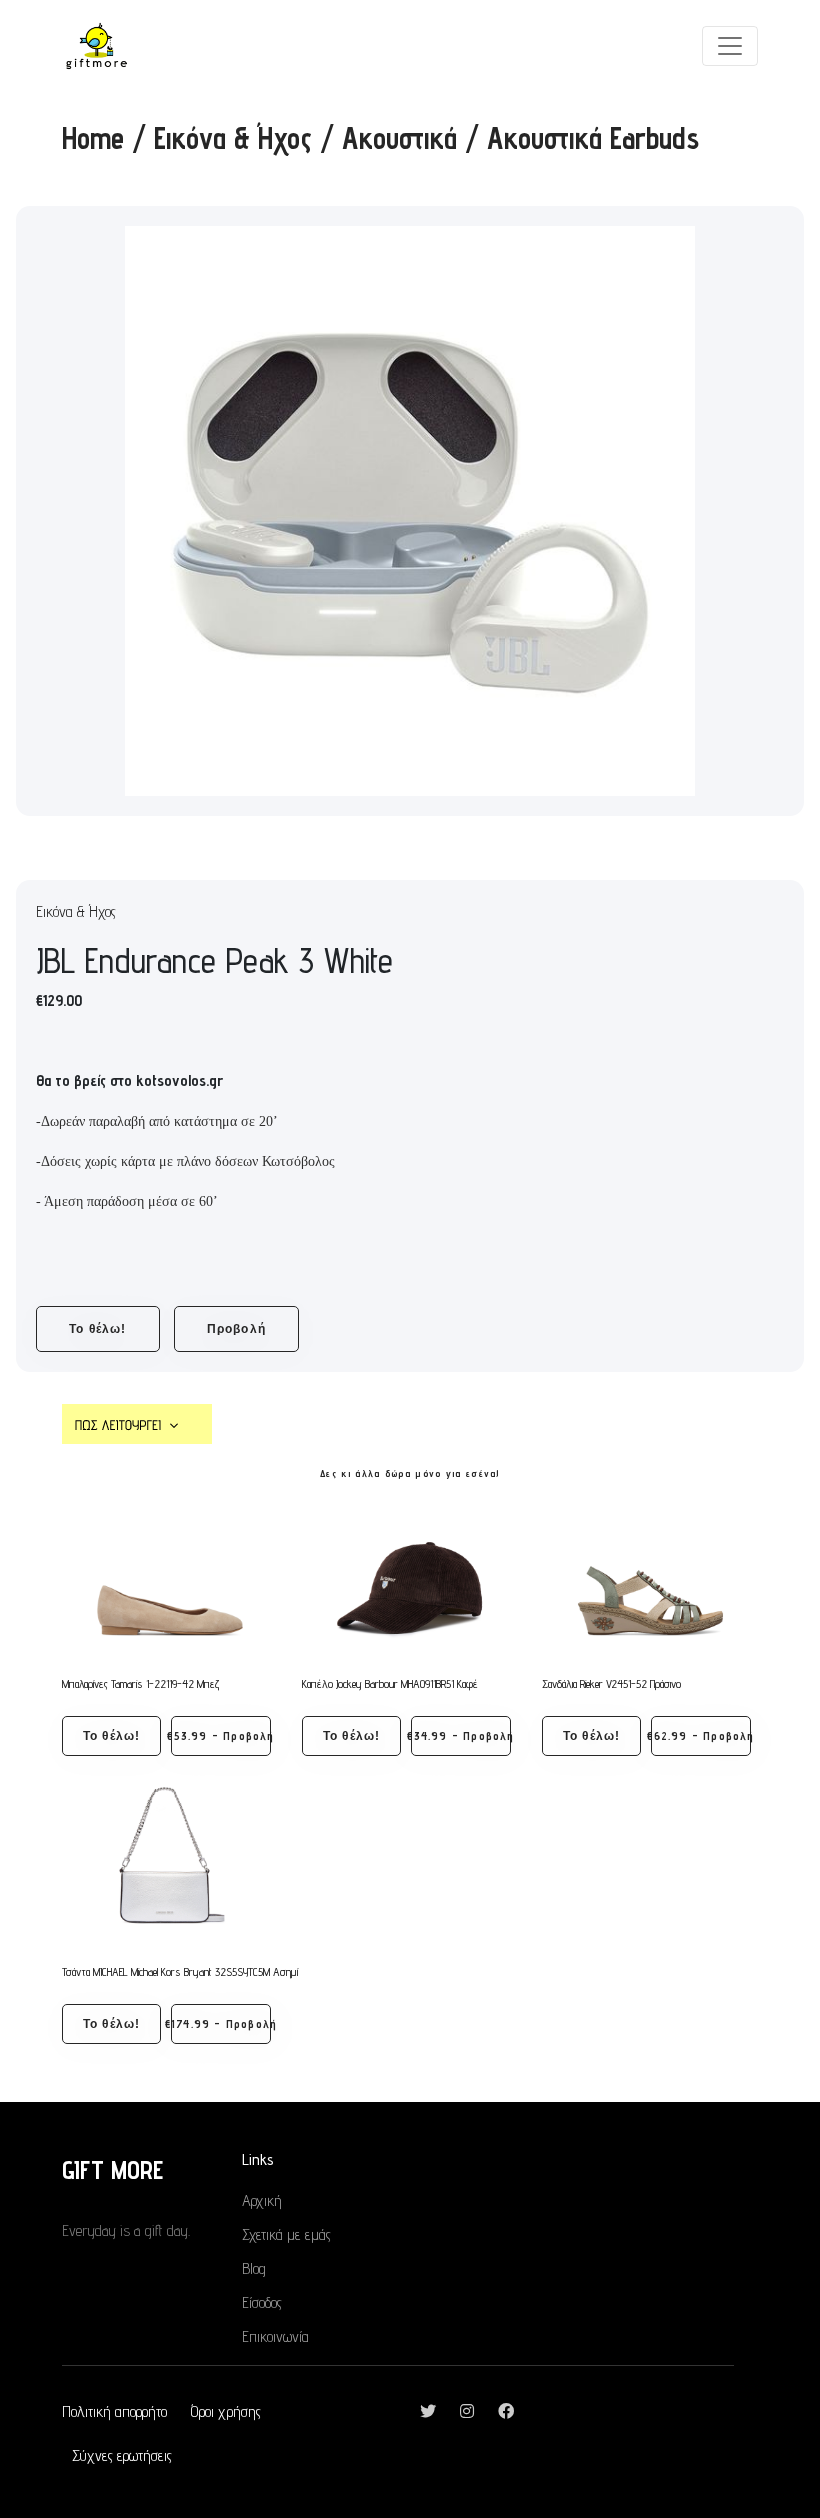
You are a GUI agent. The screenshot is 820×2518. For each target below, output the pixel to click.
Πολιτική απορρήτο (114, 2411)
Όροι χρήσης (226, 2411)
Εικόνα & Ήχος (233, 138)
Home (93, 138)
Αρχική (262, 2200)
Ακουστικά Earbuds (593, 138)
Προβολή (236, 1329)
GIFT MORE (112, 2169)
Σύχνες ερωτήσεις (122, 2455)
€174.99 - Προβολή (220, 2023)
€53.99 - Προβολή (220, 1735)
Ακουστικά (399, 138)
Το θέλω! (98, 1329)
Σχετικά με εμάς (286, 2234)
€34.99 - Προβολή (460, 1735)
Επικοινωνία (275, 2336)
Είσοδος (262, 2302)
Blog (254, 2268)
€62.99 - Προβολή (700, 1735)
